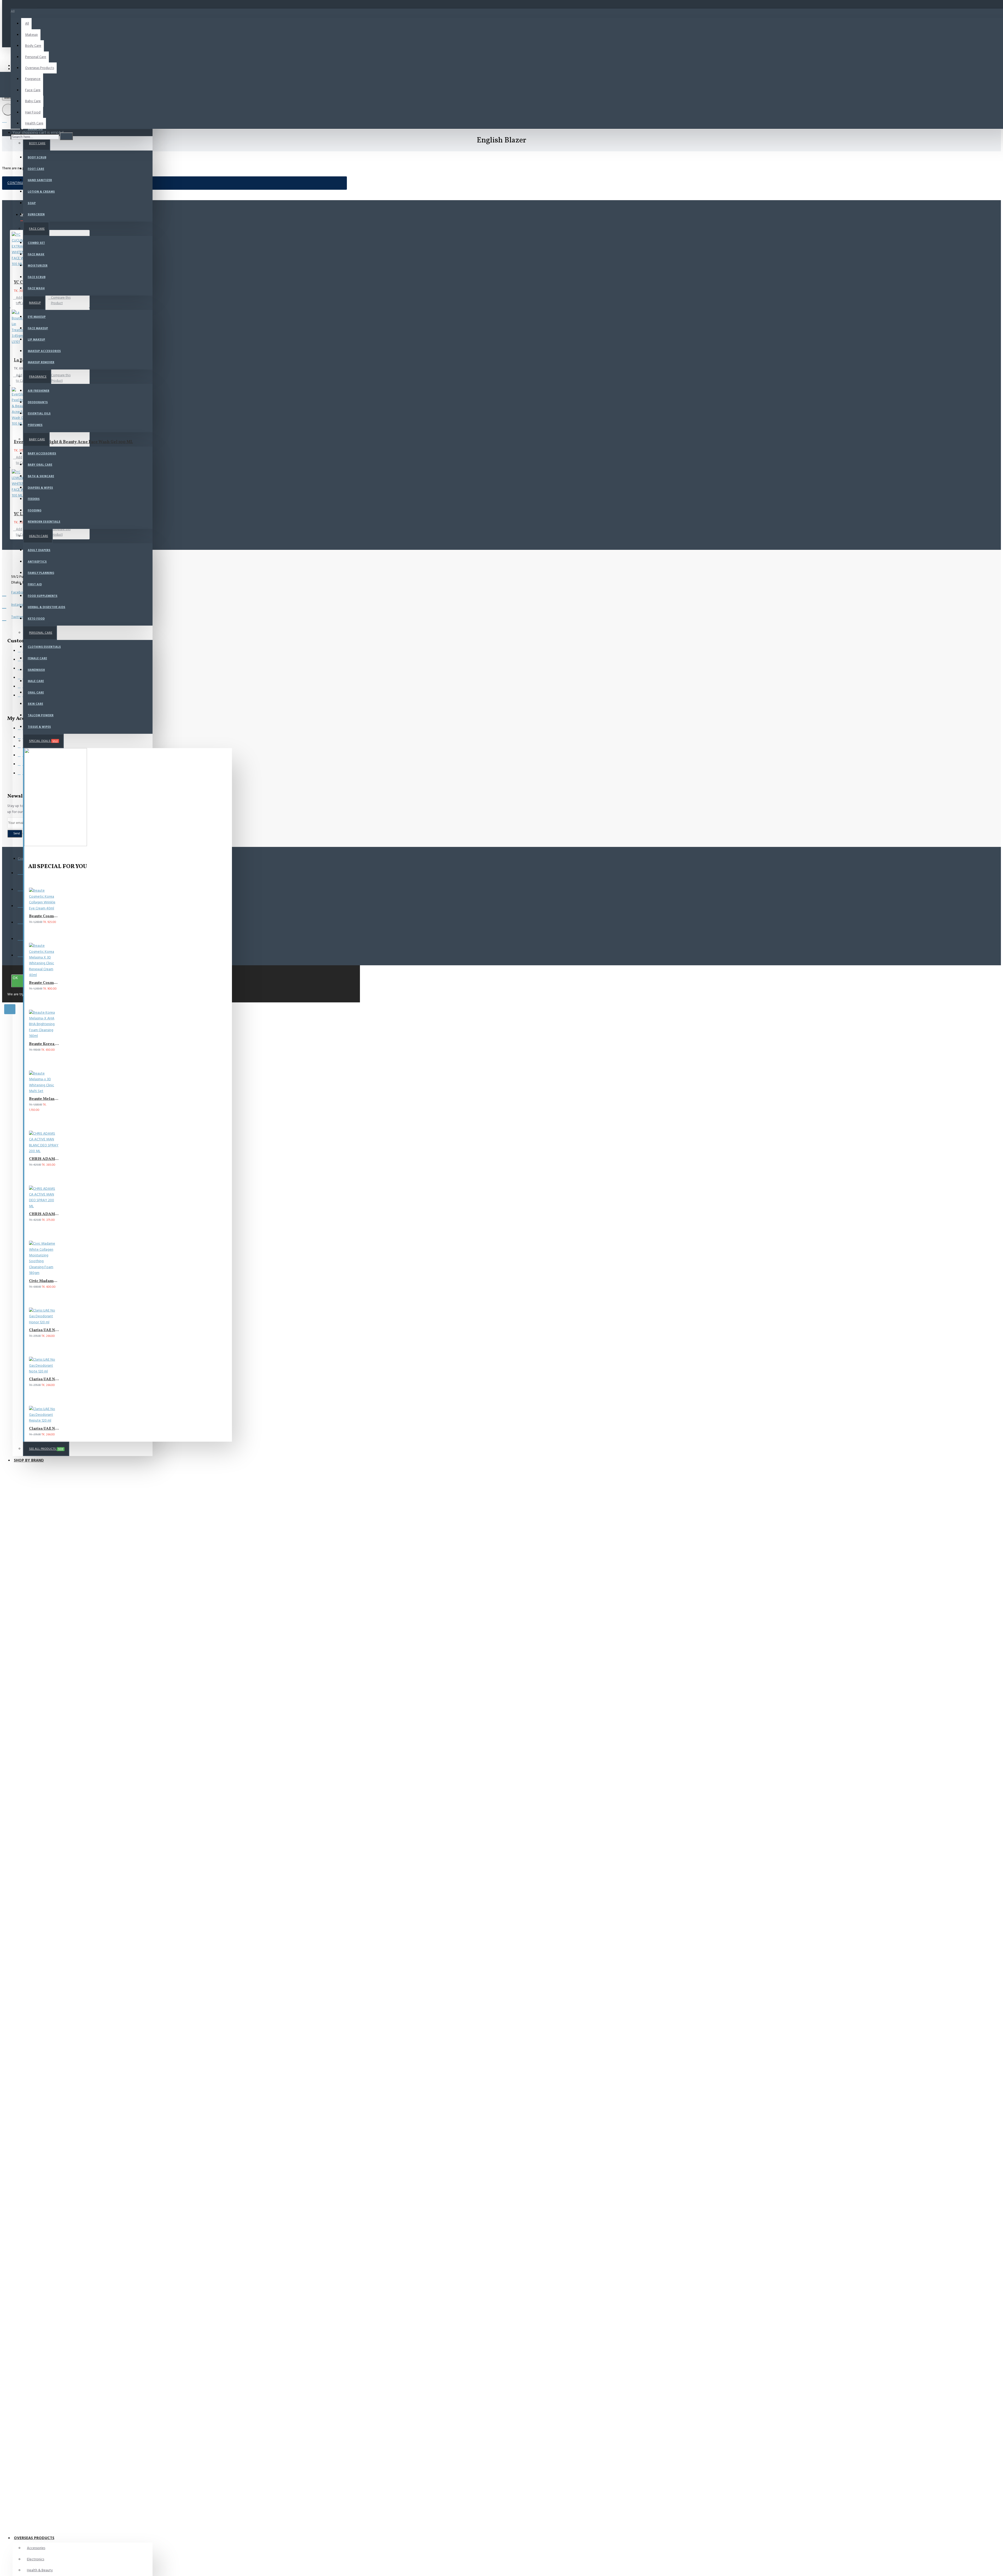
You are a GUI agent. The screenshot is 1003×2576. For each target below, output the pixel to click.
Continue (16, 183)
